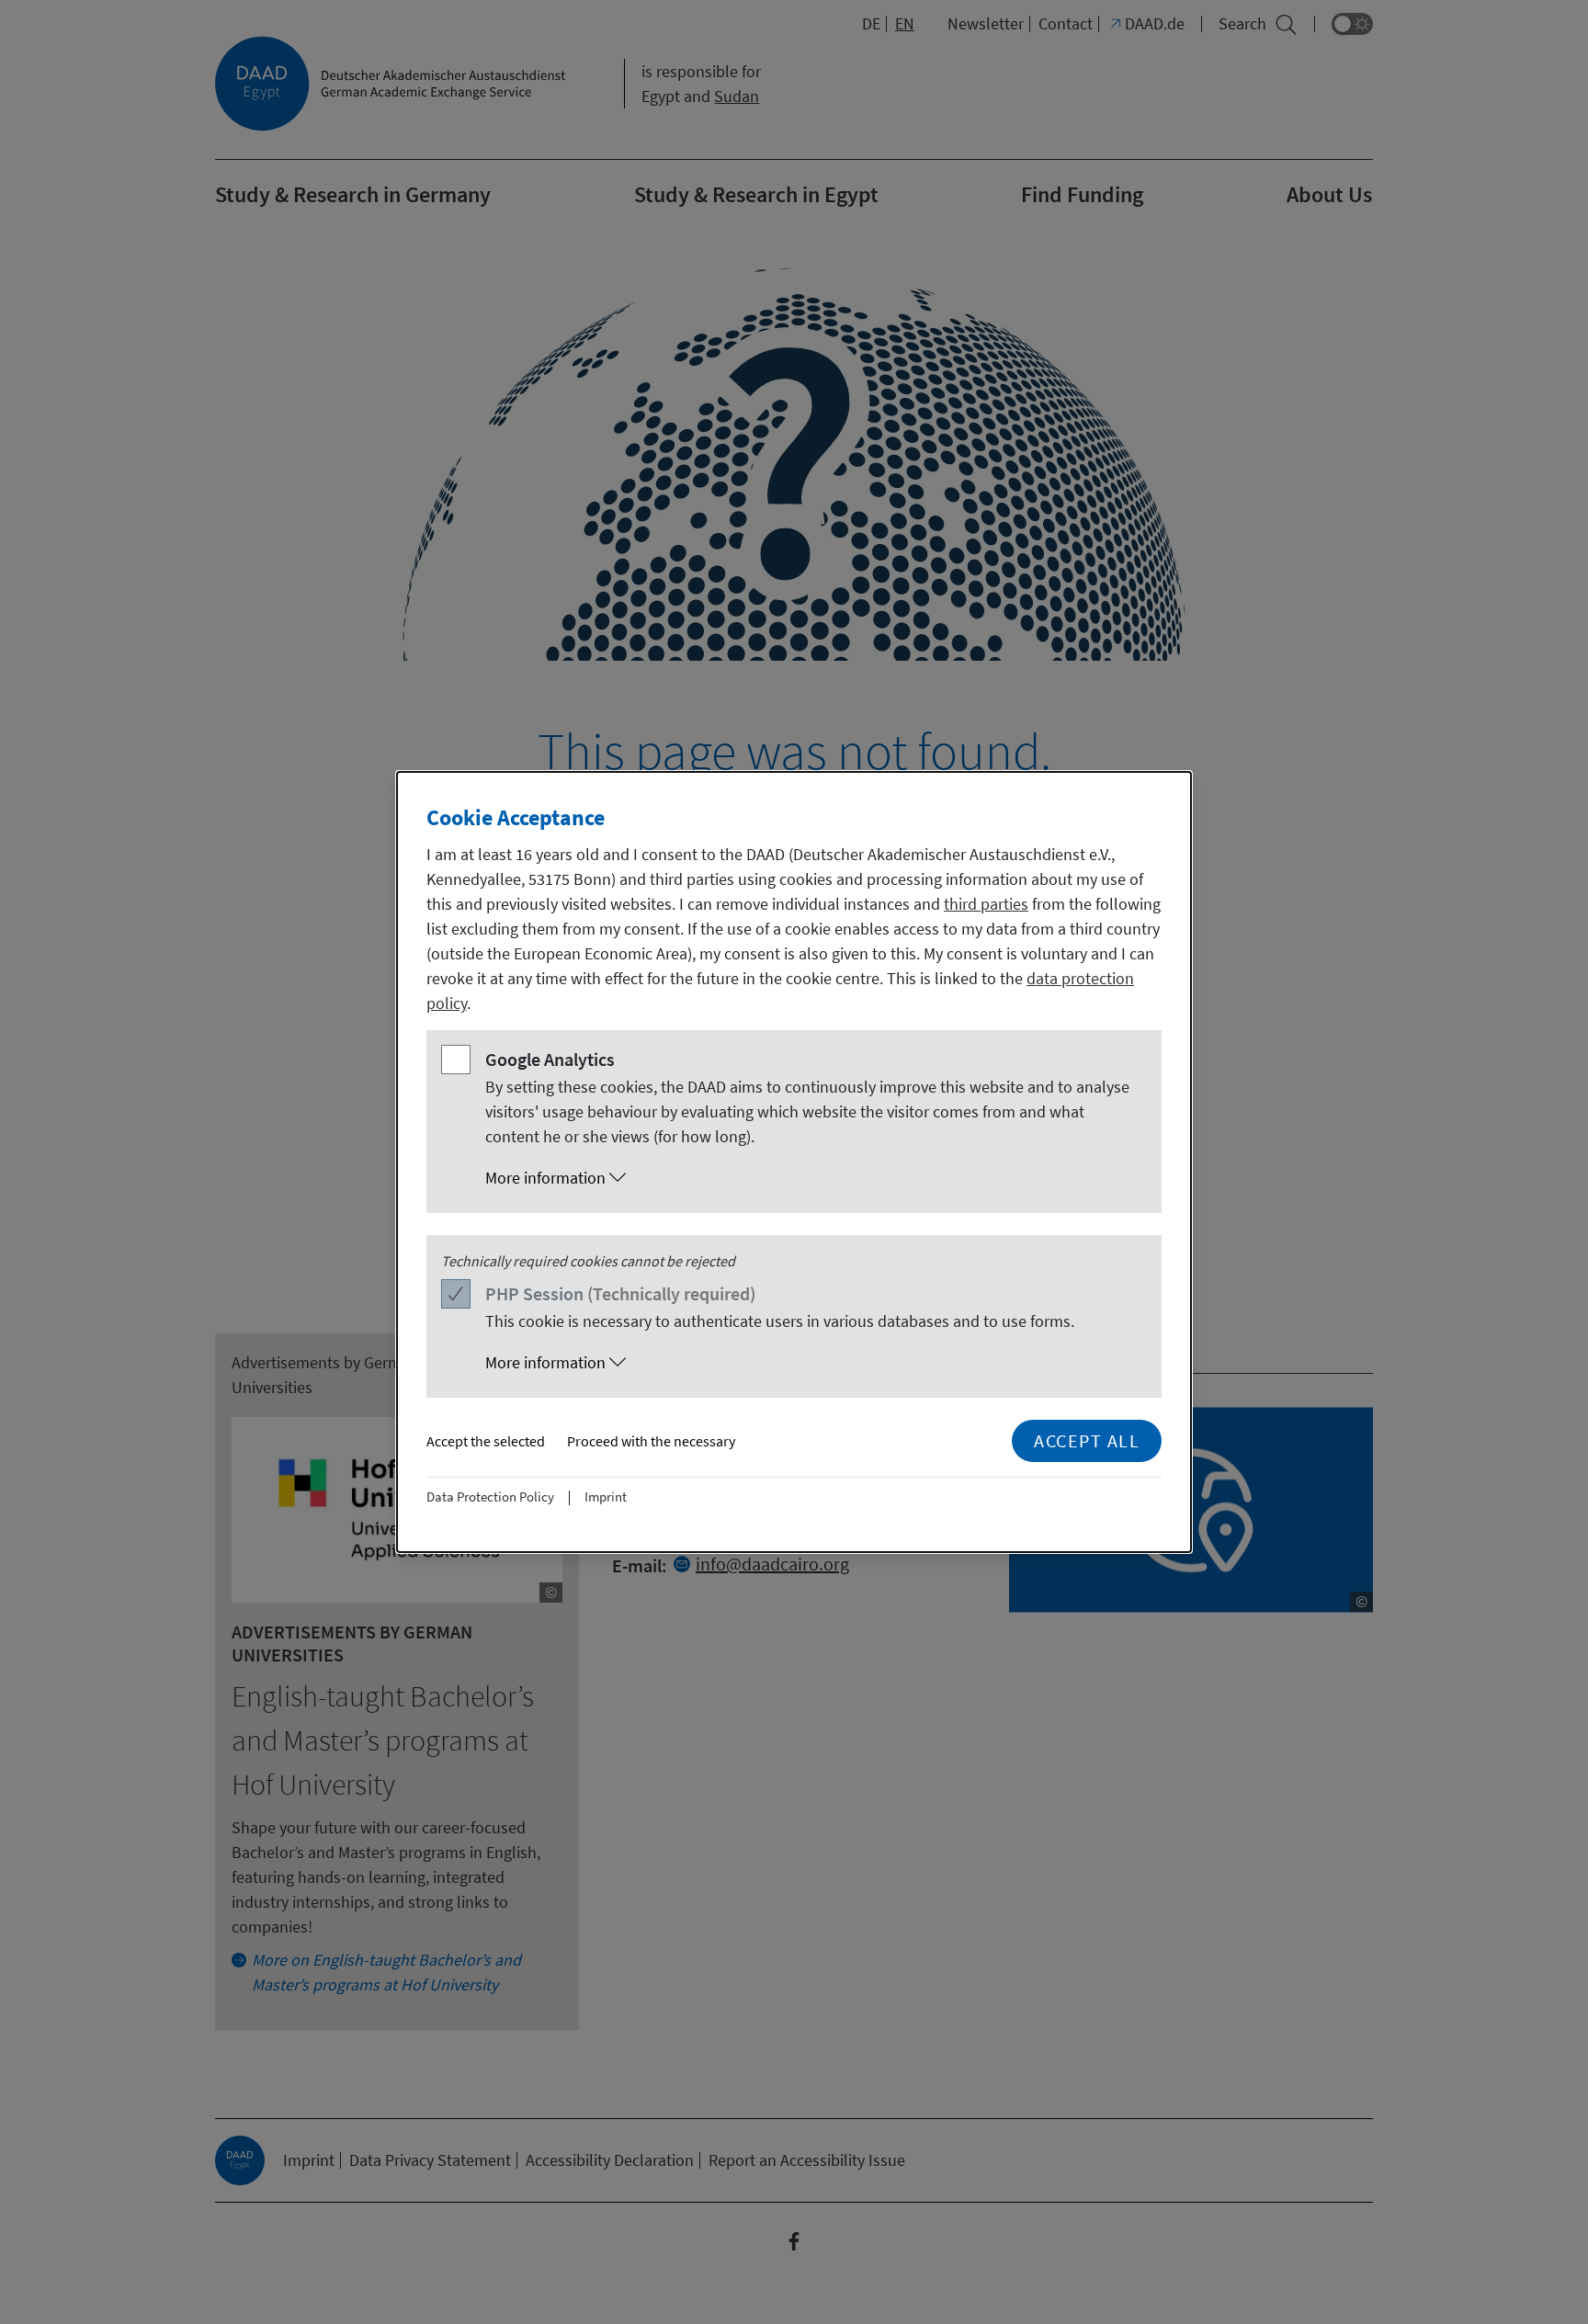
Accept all (1087, 1440)
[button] (812, 1178)
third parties (986, 904)
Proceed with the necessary (651, 1441)
